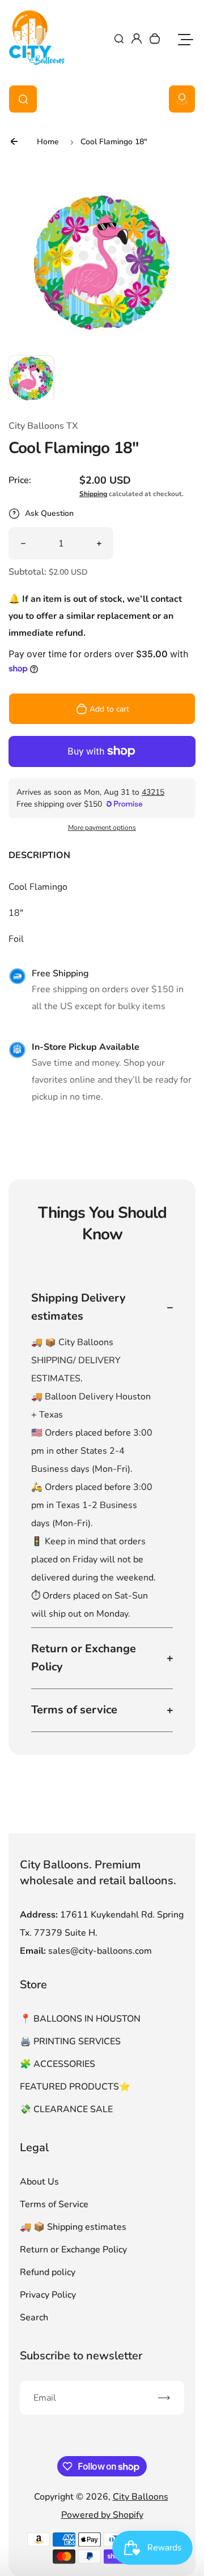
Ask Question (49, 513)
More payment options (102, 828)
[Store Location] (182, 99)
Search (34, 2317)
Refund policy (48, 2272)
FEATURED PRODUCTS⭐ (75, 2087)
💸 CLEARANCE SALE (66, 2109)
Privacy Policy (48, 2295)
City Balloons (141, 2497)
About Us (39, 2182)
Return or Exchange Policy (73, 2250)
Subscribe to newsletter (81, 2356)
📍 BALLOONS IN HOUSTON (80, 2019)
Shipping (93, 494)
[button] (31, 378)
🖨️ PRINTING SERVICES (70, 2041)
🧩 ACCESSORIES (58, 2064)
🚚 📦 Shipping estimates (73, 2227)
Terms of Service (54, 2204)
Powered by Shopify (102, 2515)
